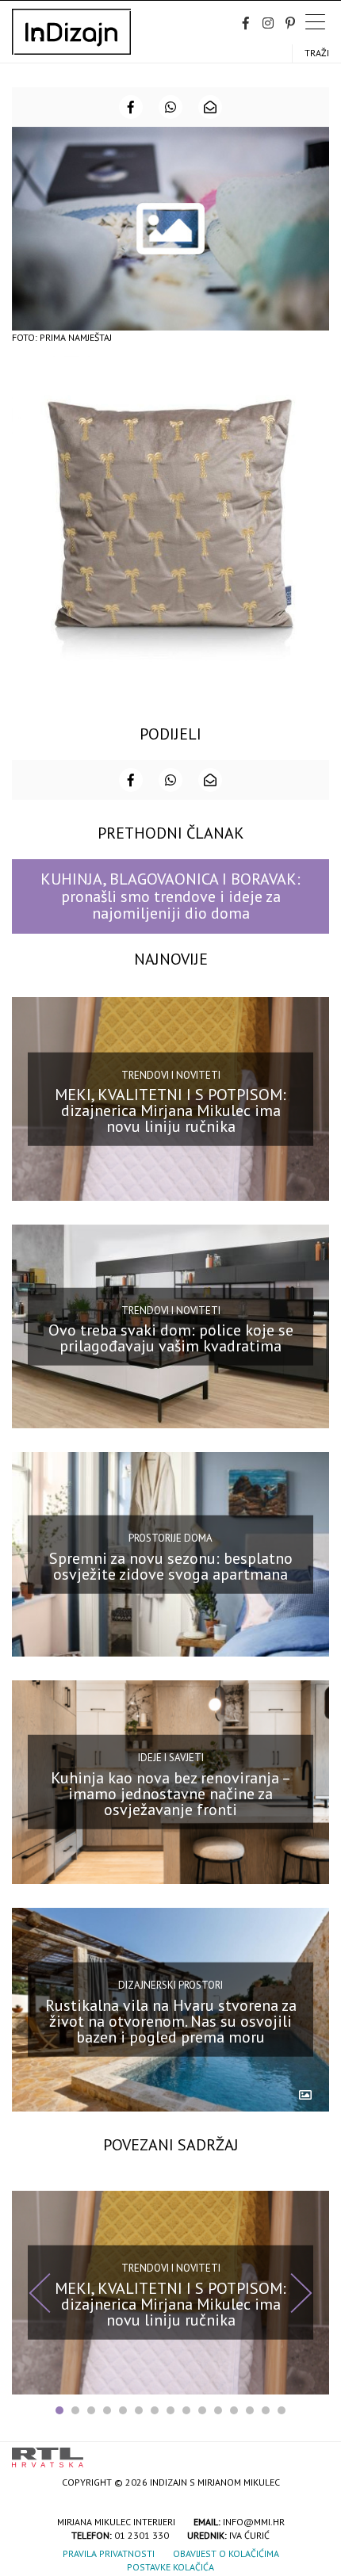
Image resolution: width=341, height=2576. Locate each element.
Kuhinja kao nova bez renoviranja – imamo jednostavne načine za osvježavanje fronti (171, 1793)
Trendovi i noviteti (171, 1074)
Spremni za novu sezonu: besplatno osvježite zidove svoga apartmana (171, 1565)
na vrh (313, 2452)
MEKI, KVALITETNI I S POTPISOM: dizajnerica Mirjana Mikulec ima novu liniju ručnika (170, 1110)
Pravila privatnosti (109, 2553)
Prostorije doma (170, 1538)
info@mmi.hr (254, 2522)
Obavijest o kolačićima (226, 2553)
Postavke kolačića (170, 2567)
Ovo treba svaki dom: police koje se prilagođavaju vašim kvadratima (171, 1338)
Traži (317, 53)
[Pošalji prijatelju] (210, 107)
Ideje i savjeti (171, 1758)
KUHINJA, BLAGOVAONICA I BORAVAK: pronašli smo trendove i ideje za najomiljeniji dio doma (170, 896)
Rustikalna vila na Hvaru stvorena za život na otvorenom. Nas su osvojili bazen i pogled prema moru (171, 2021)
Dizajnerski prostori (170, 1985)
